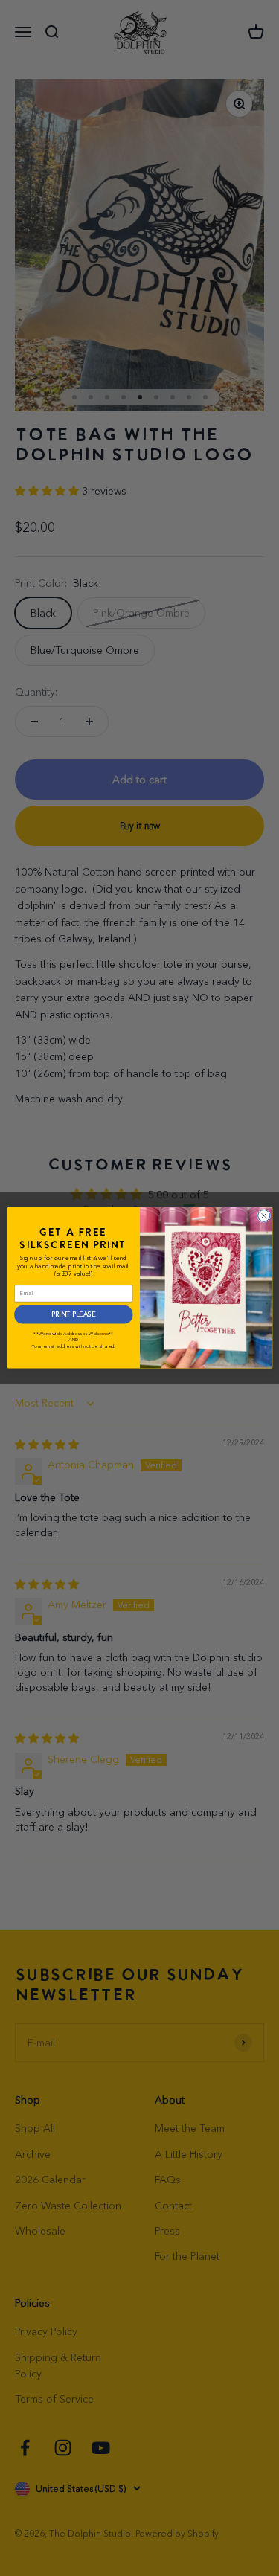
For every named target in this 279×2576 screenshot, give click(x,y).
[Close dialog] (263, 1216)
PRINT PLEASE (73, 1315)
